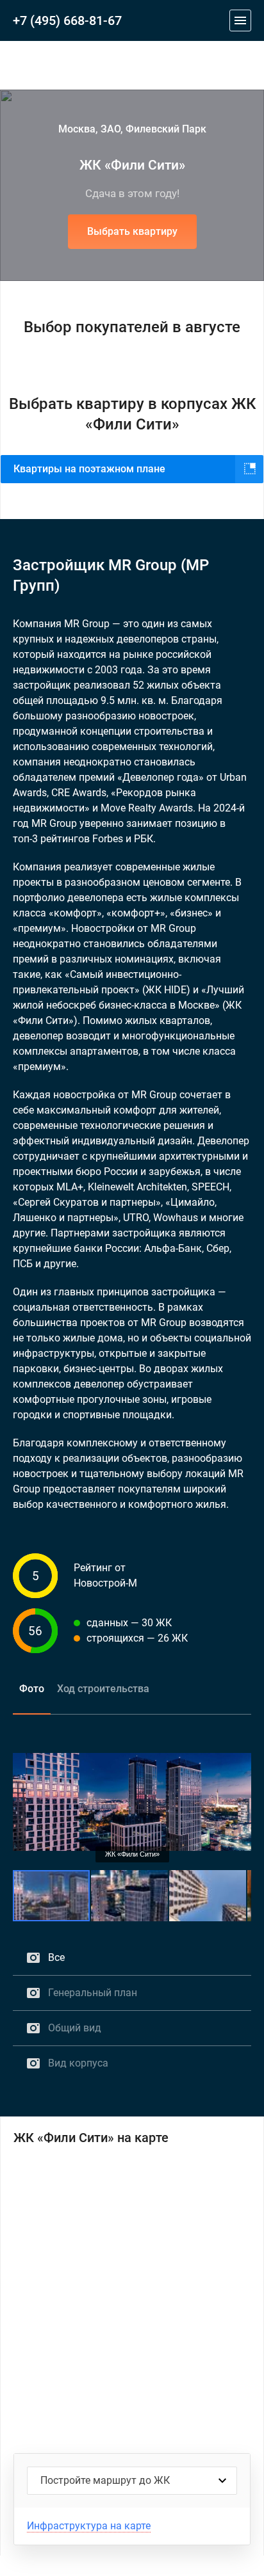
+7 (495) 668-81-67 (67, 20)
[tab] (32, 1689)
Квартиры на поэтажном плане (89, 469)
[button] (240, 1747)
